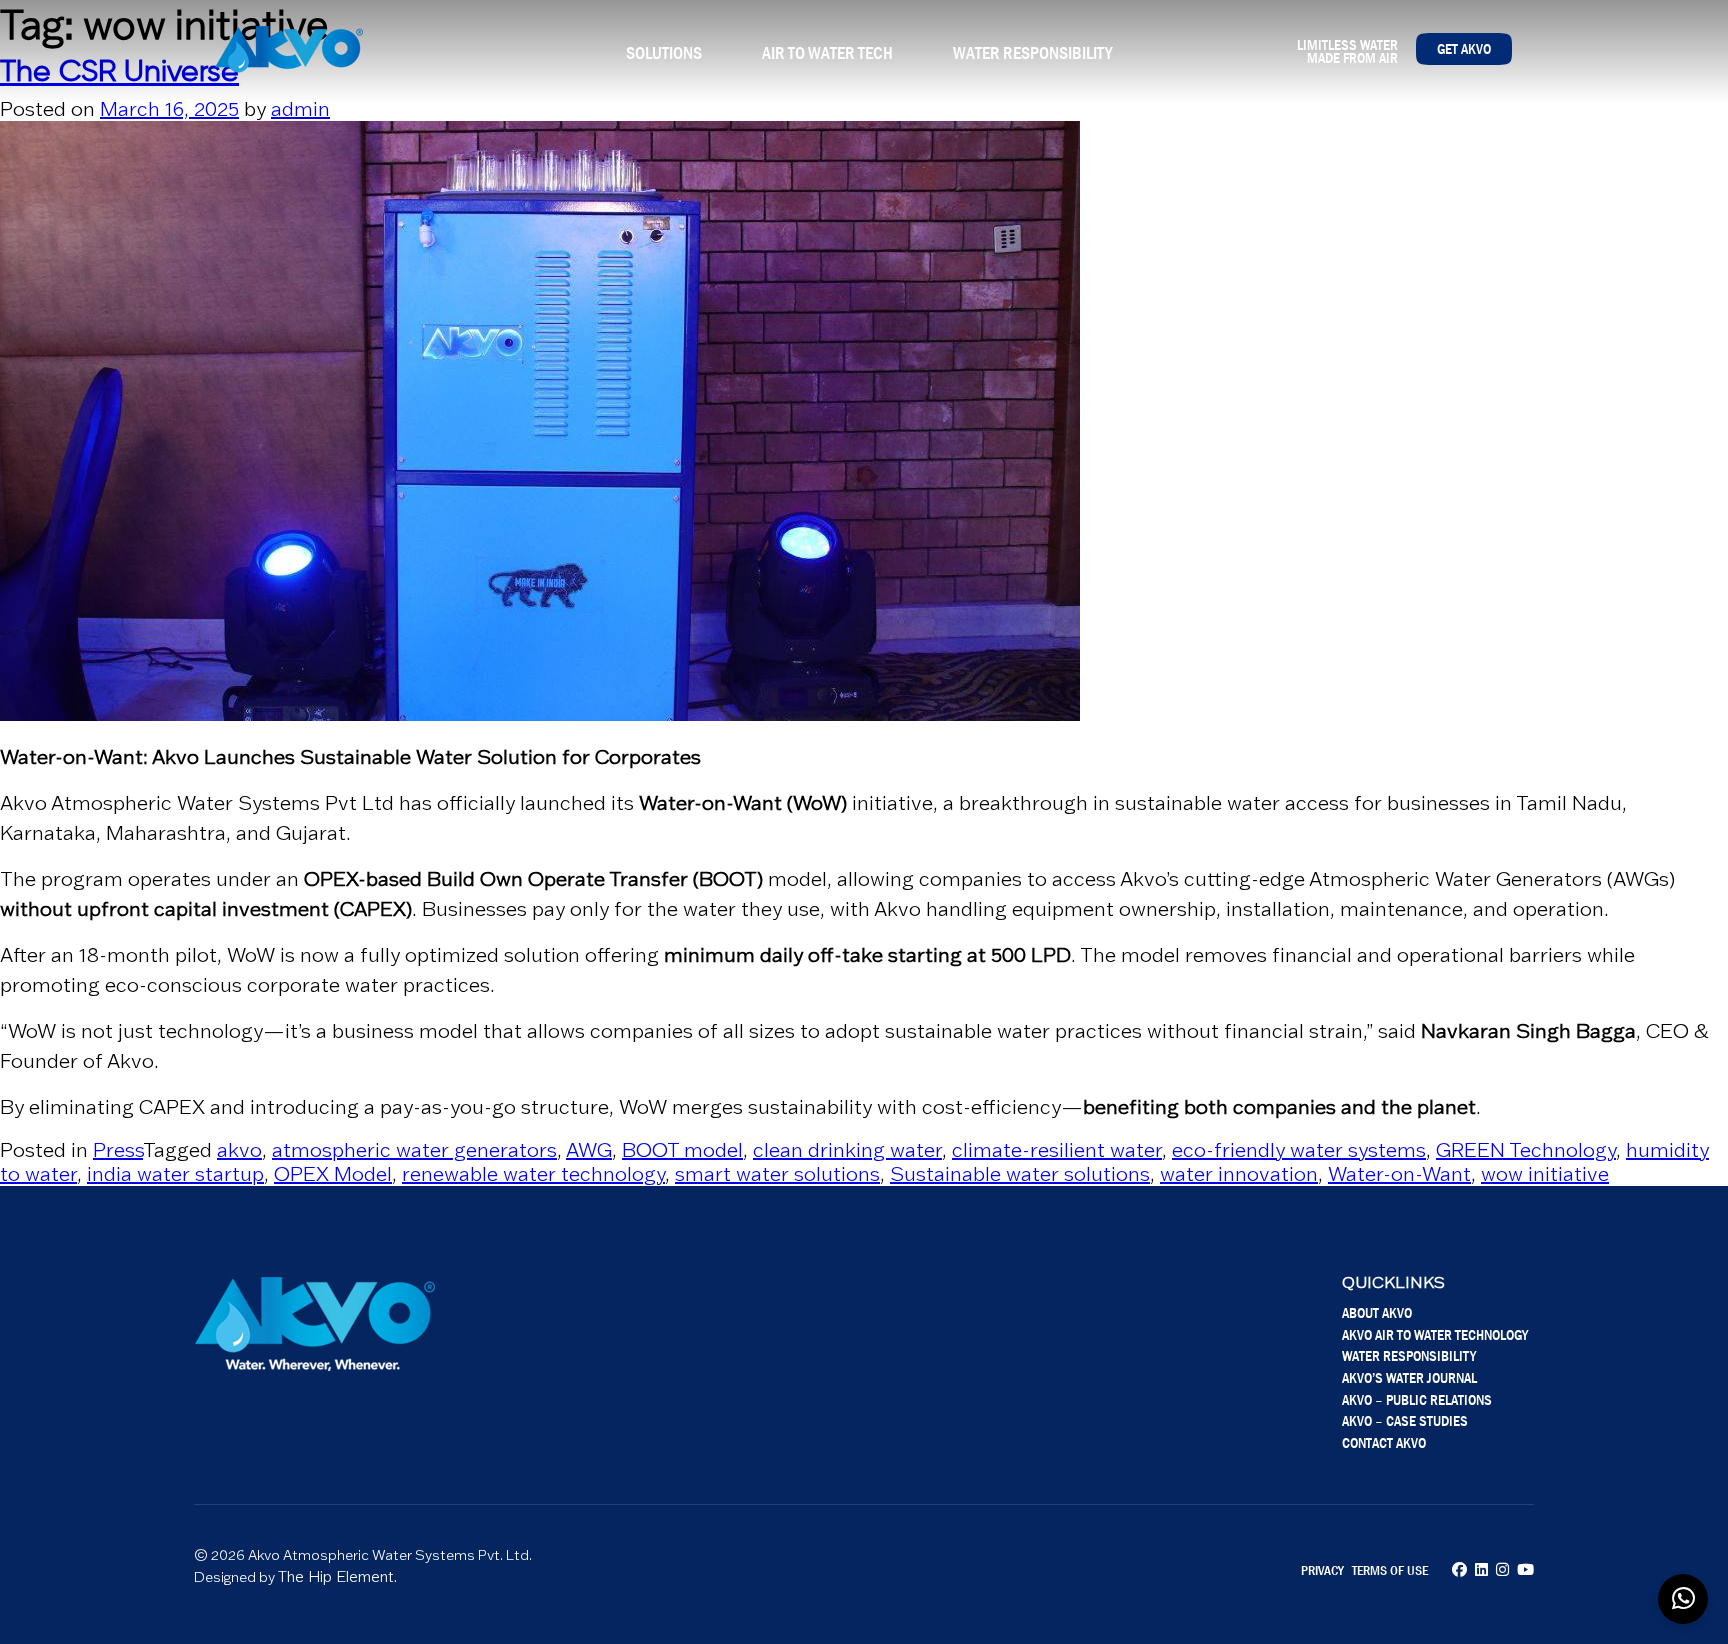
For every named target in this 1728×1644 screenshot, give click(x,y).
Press (118, 1150)
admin (300, 109)
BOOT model (682, 1150)
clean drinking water (847, 1150)
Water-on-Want (1399, 1174)
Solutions (664, 53)
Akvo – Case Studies (1405, 1420)
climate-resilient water (1057, 1150)
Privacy (1322, 1570)
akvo (239, 1150)
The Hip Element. (337, 1576)
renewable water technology (533, 1174)
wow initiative (1545, 1174)
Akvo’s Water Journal (1409, 1377)
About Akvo (1377, 1312)
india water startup (175, 1174)
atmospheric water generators (414, 1150)
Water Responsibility (1032, 53)
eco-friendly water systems (1299, 1150)
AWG (589, 1150)
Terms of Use (1390, 1570)
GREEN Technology (1526, 1150)
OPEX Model (333, 1174)
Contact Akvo (1384, 1442)
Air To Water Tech (827, 53)
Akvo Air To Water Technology (1435, 1334)
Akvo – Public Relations (1417, 1399)
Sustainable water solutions (1020, 1174)
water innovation (1239, 1174)
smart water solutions (777, 1174)
